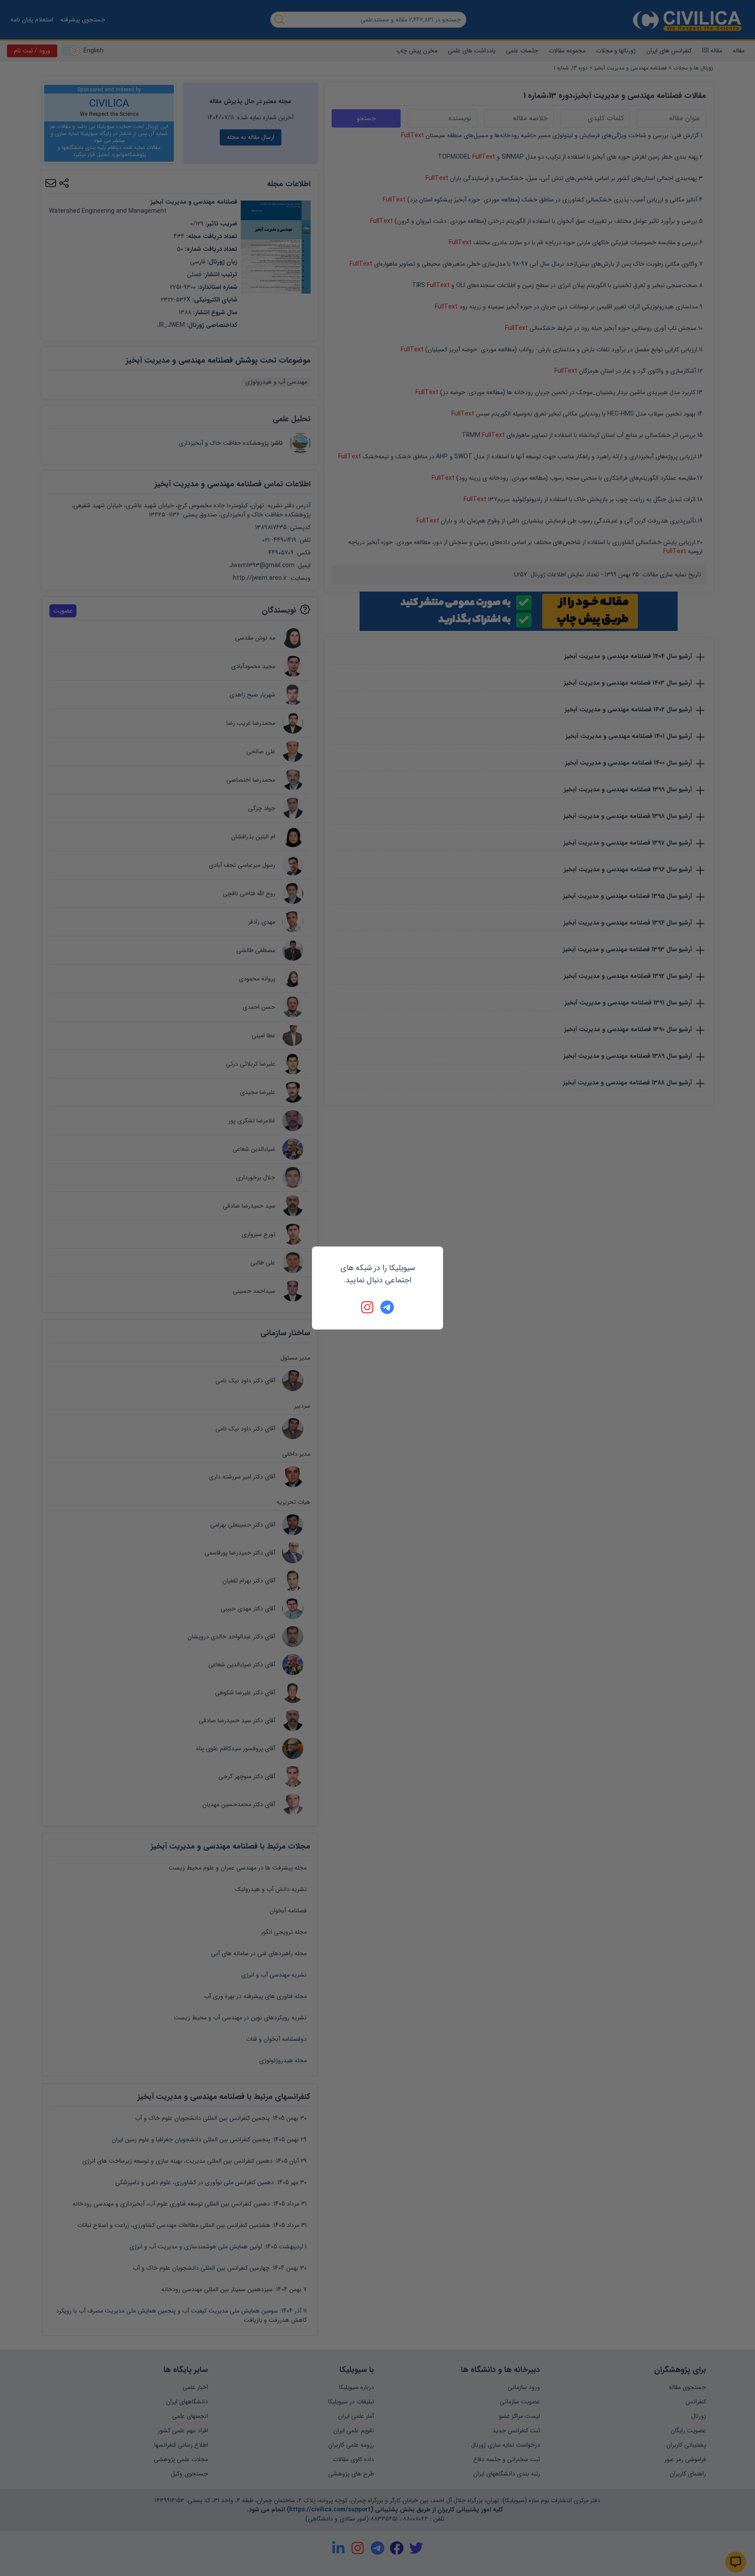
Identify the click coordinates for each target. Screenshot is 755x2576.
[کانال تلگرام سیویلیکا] (387, 1307)
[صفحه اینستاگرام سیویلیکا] (368, 1307)
